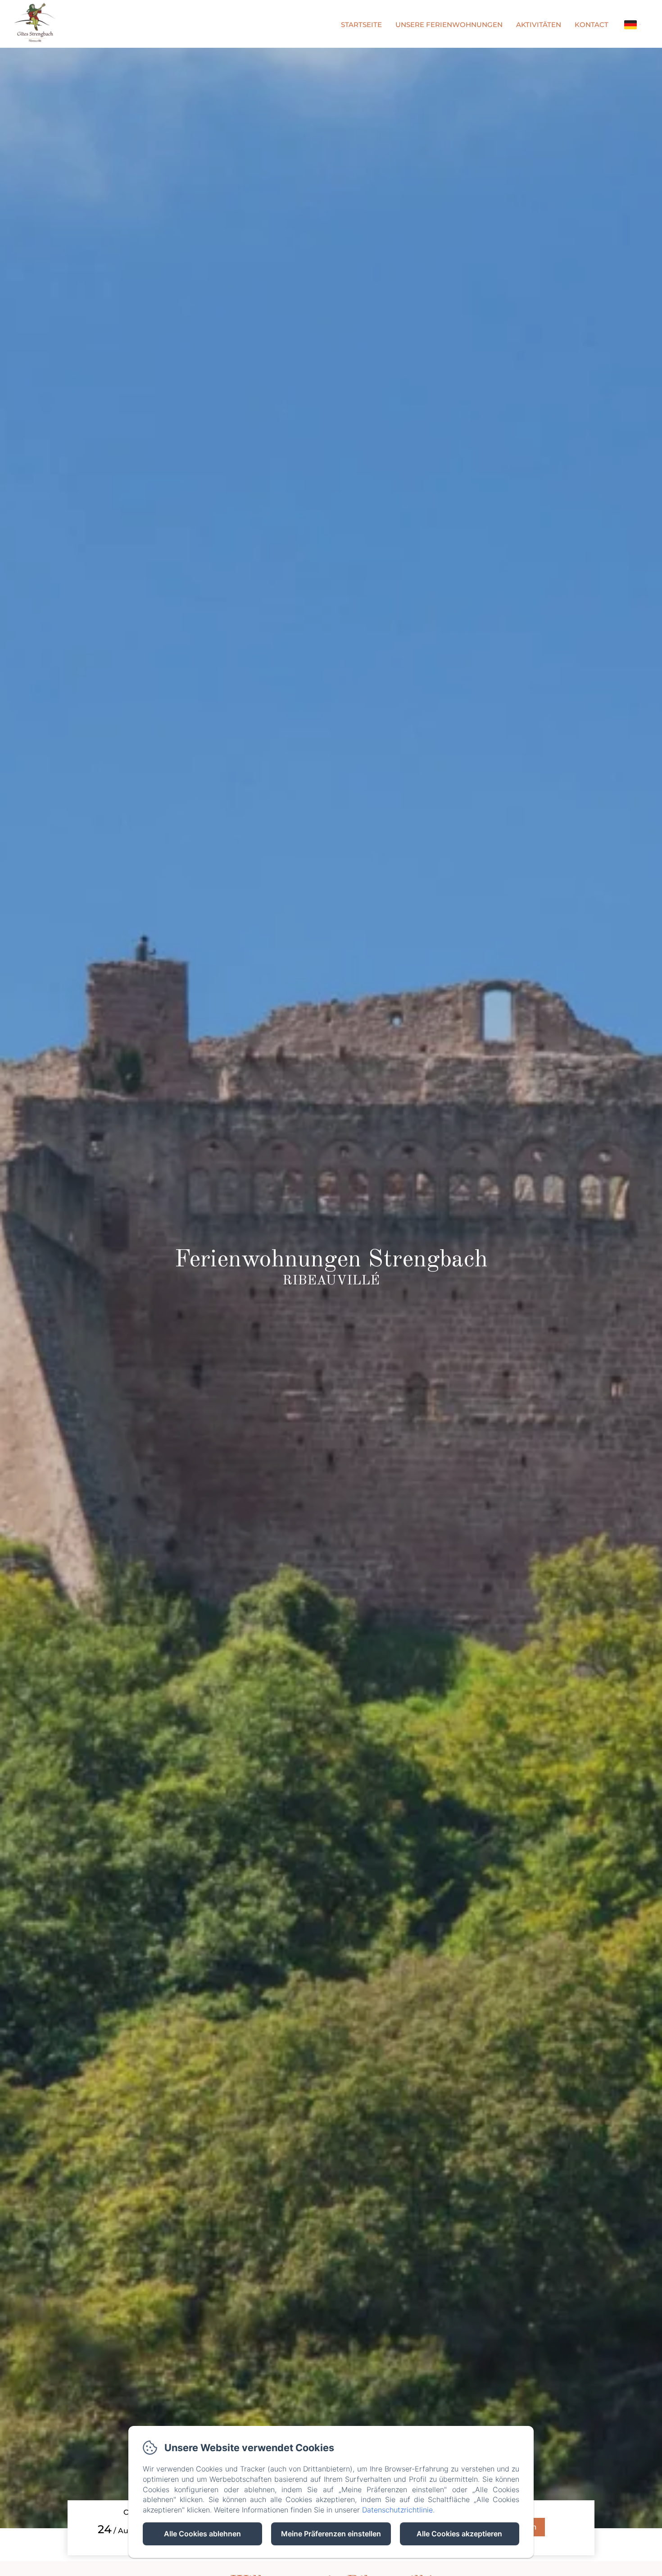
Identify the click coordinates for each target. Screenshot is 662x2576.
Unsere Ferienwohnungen (449, 25)
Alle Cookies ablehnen (202, 2534)
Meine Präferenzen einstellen (331, 2534)
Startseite (361, 25)
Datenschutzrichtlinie (397, 2510)
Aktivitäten (539, 25)
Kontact (592, 25)
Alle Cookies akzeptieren (459, 2534)
